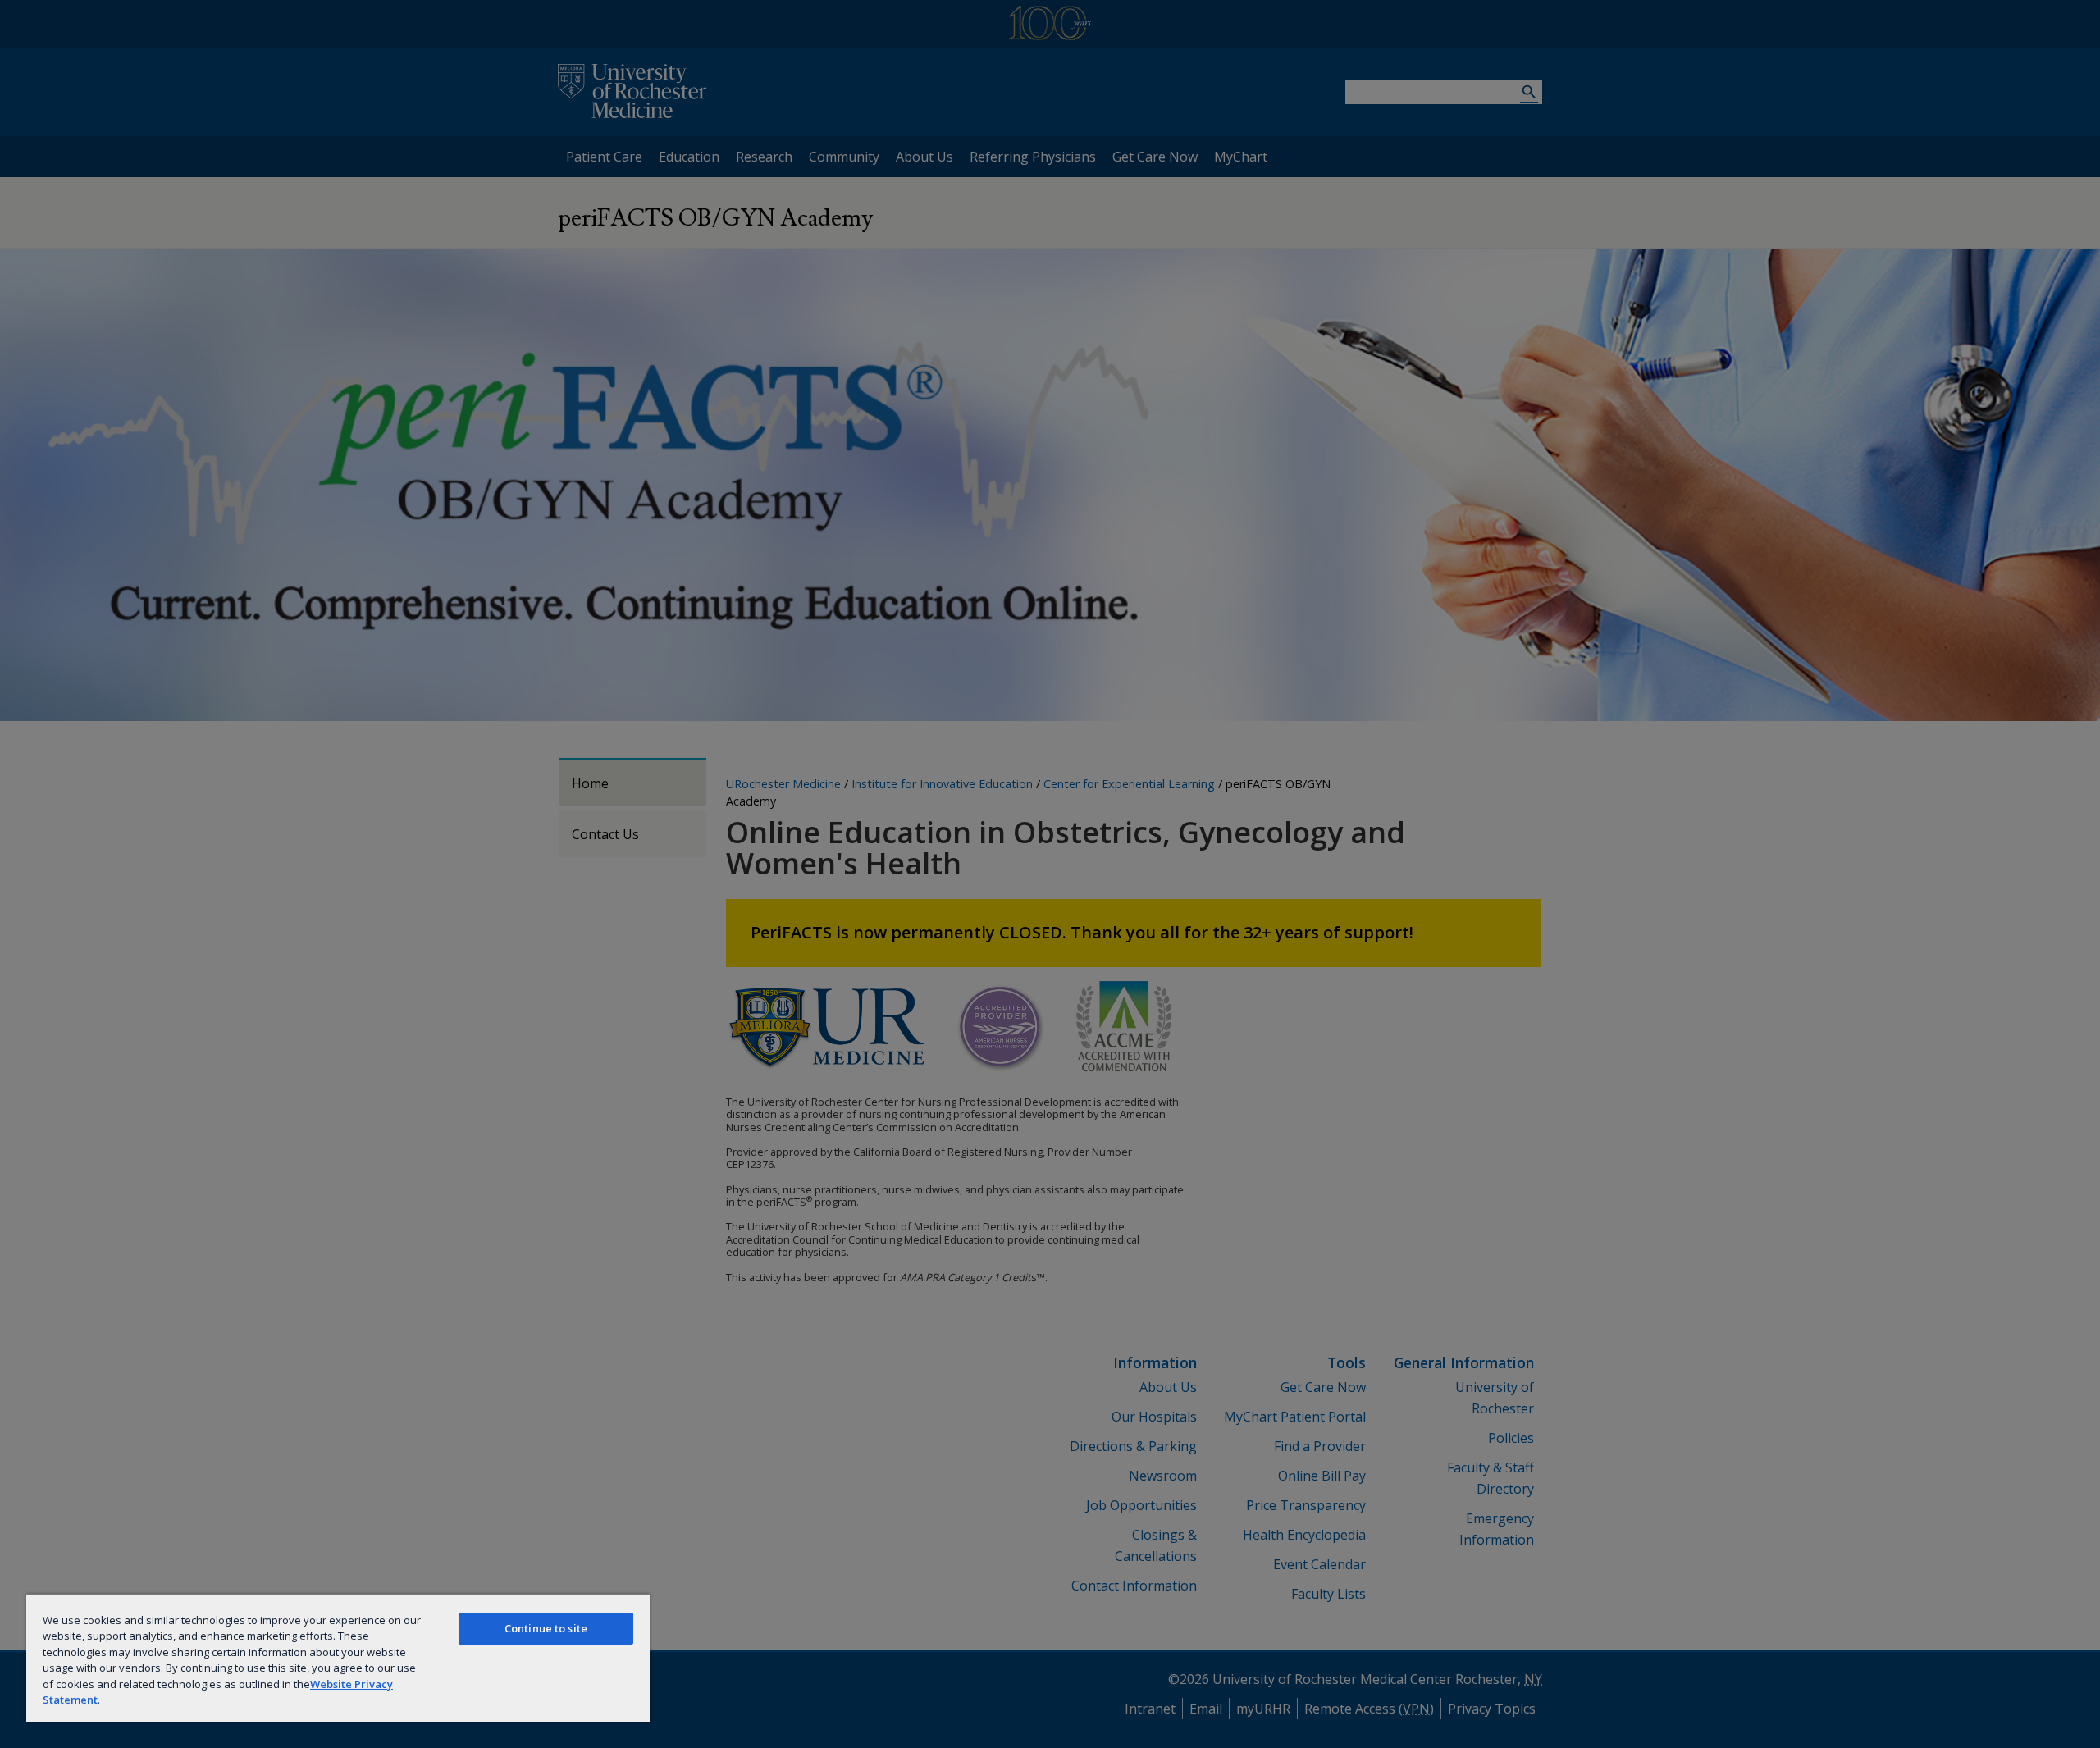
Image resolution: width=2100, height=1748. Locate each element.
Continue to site (546, 1628)
